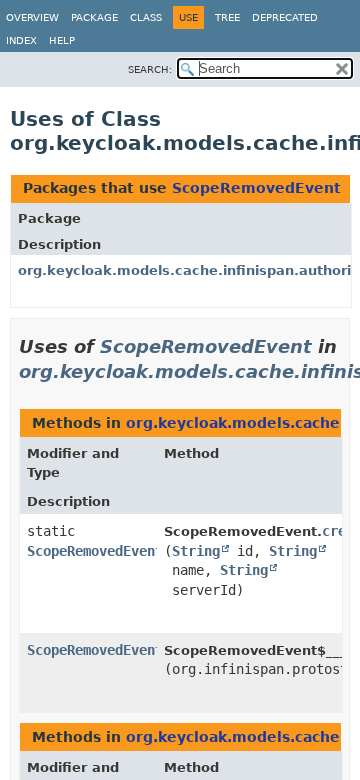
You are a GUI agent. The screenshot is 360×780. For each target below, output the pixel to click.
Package (94, 17)
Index (21, 40)
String (196, 551)
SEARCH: (150, 69)
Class (146, 17)
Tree (227, 17)
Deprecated (285, 17)
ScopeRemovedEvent (256, 188)
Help (62, 40)
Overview (32, 17)
